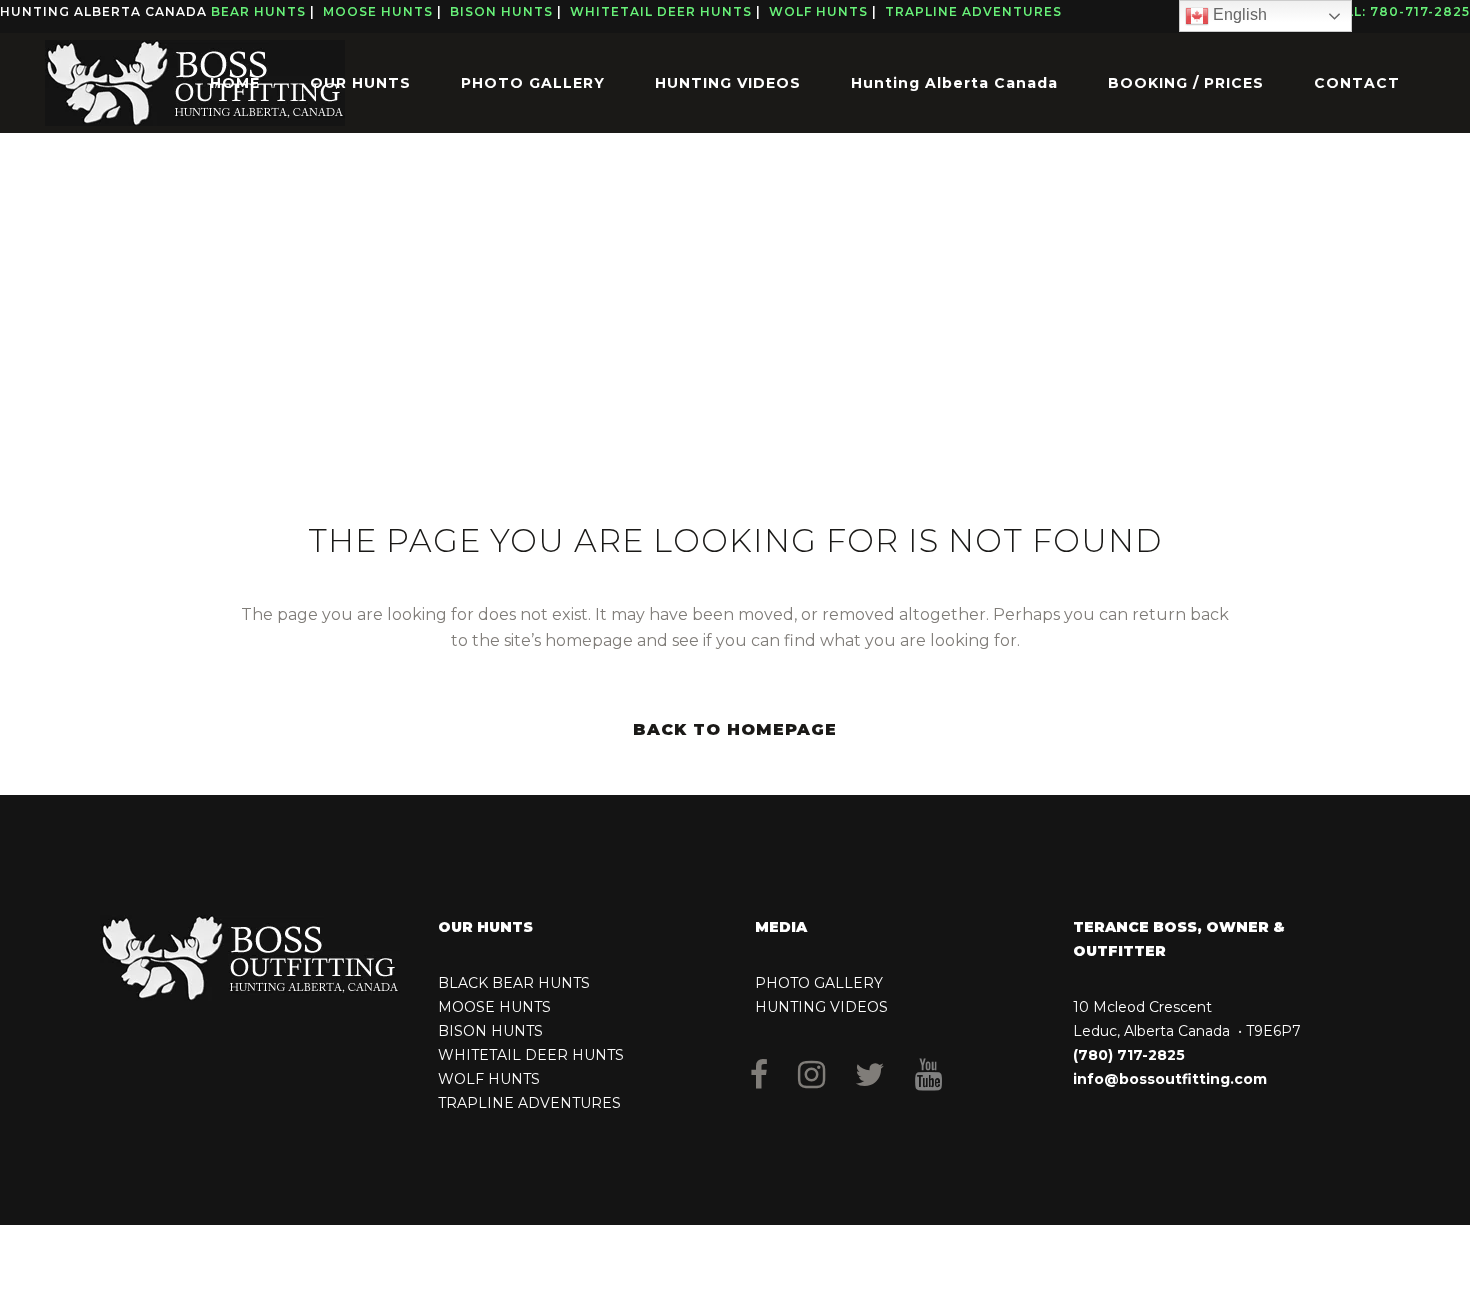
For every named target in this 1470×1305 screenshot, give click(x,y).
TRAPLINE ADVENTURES (529, 1103)
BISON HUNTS (490, 1031)
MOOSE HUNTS (494, 1007)
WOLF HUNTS (489, 1079)
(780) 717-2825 (1129, 1055)
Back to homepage (735, 729)
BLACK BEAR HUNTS (514, 983)
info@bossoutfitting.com (1170, 1079)
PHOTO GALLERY (819, 983)
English (1238, 14)
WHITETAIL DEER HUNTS (531, 1055)
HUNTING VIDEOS (821, 1007)
